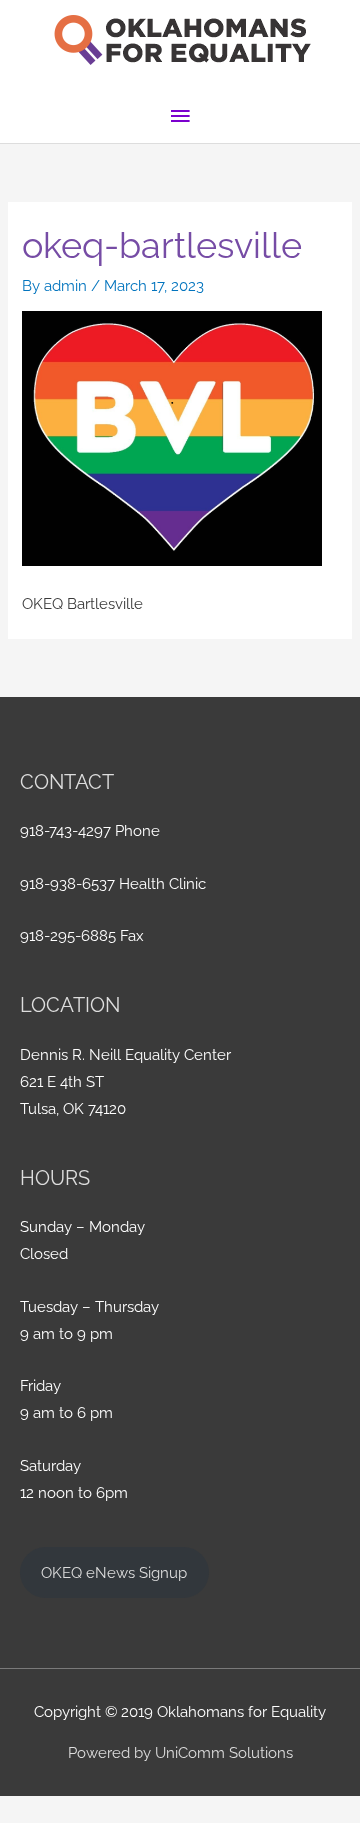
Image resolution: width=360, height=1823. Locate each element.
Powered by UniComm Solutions (180, 1752)
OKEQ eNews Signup (114, 1572)
